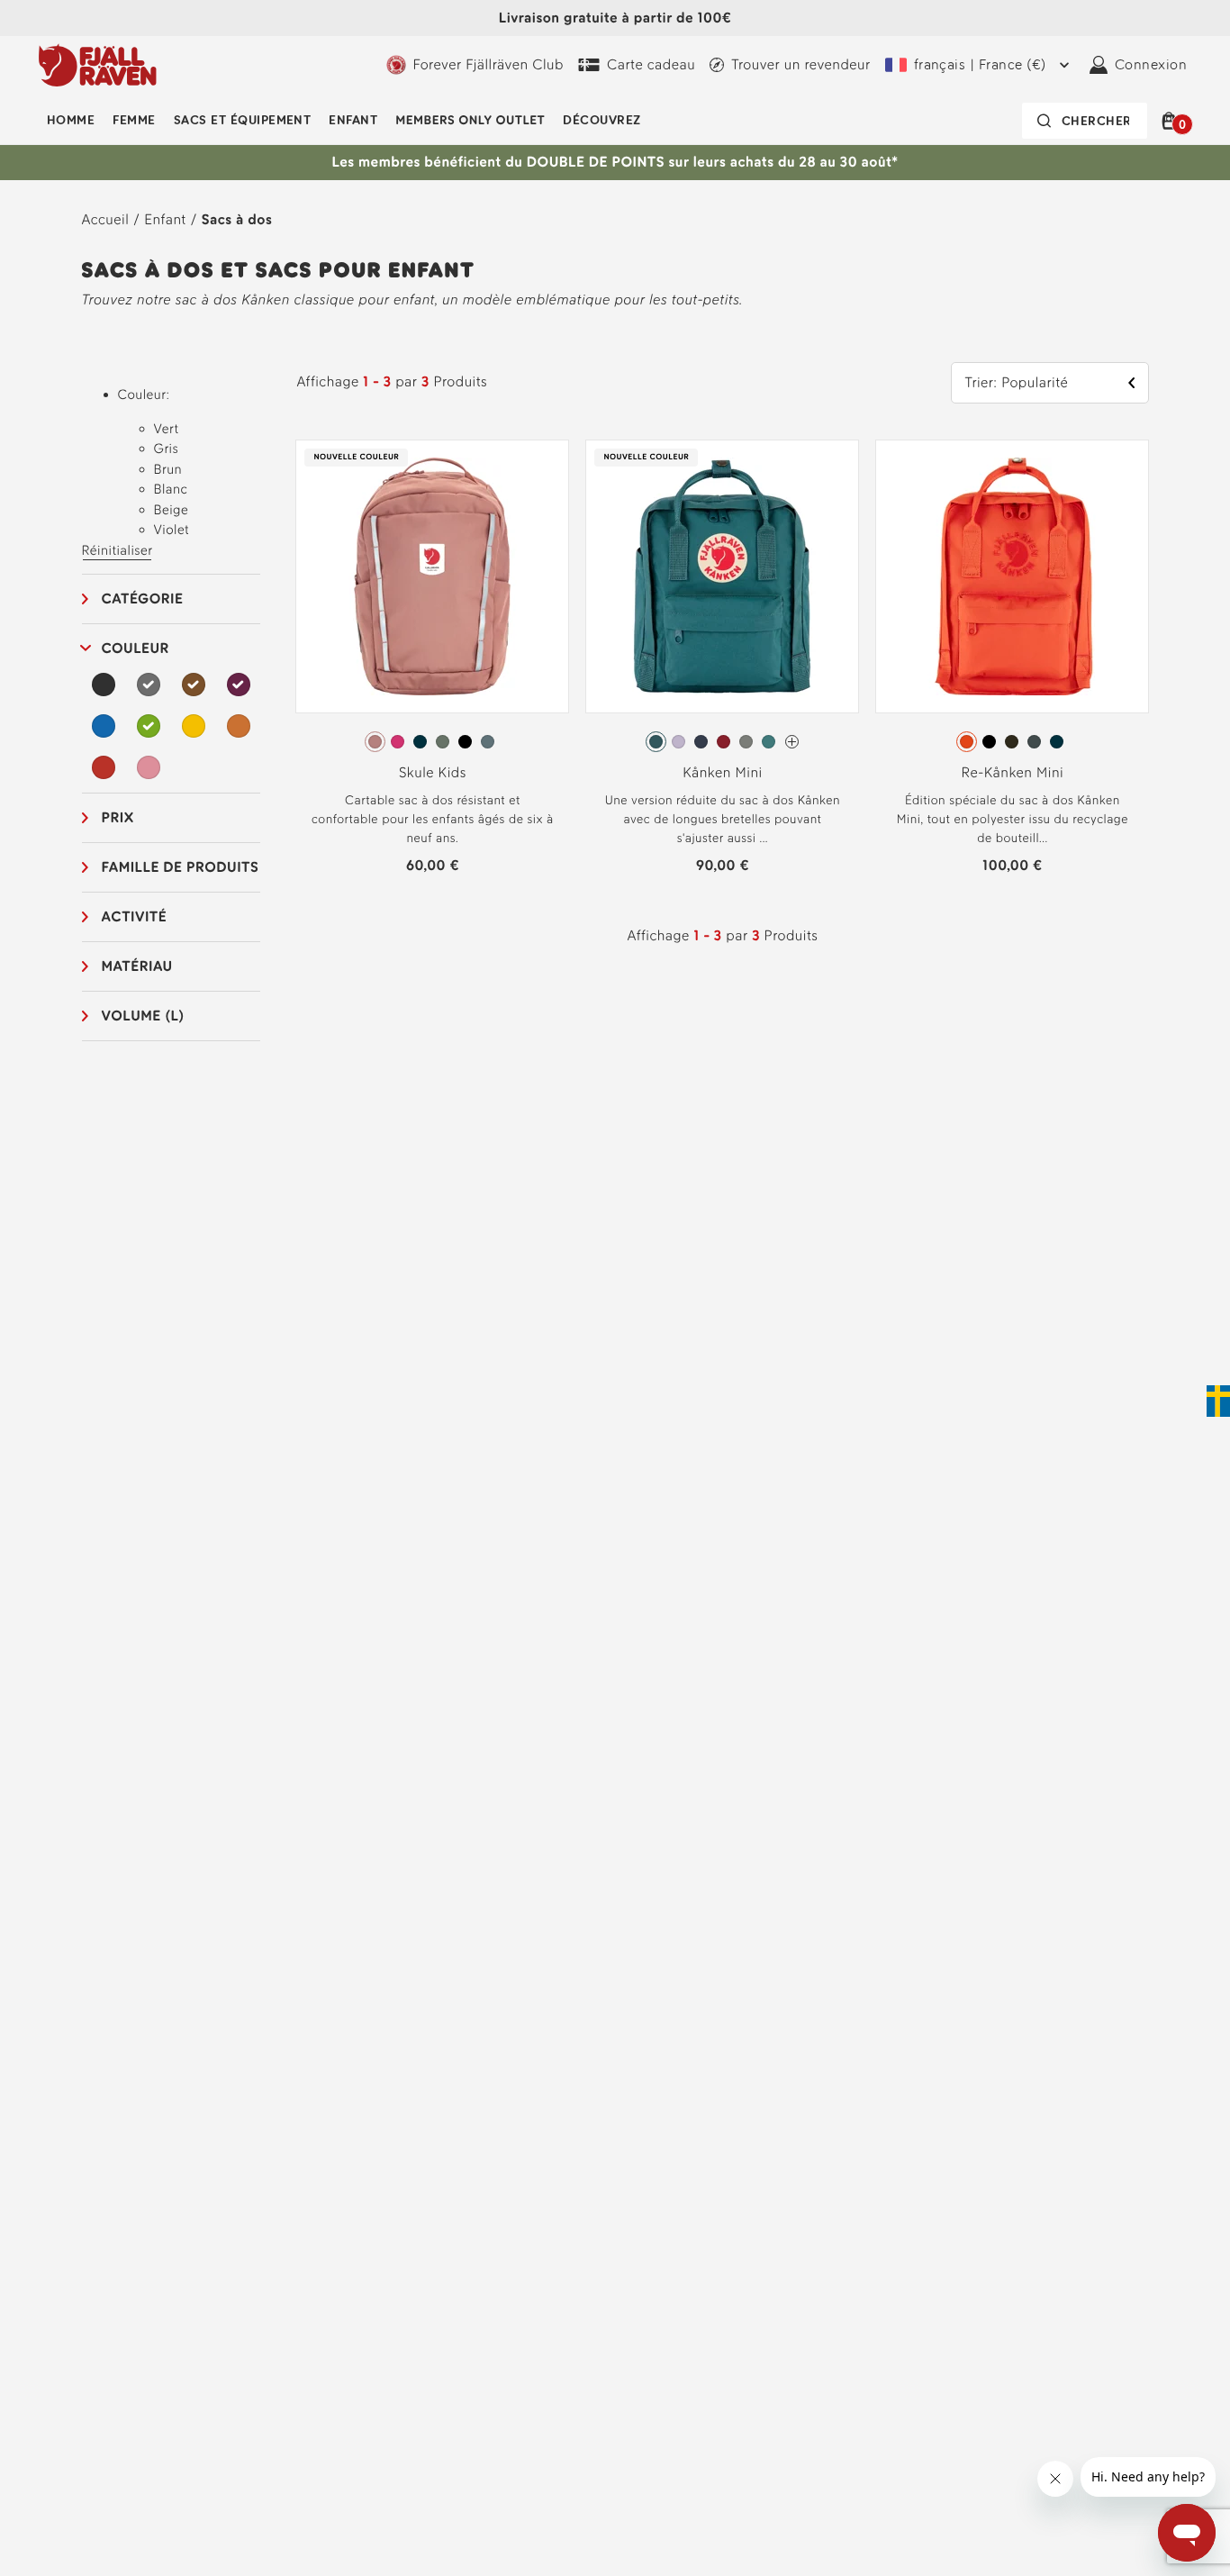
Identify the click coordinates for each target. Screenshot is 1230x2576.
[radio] (375, 742)
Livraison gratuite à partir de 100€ (615, 18)
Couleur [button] (136, 648)
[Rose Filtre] (149, 767)
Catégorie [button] (143, 599)
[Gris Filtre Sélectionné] (149, 685)
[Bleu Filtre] (104, 726)
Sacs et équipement (243, 120)
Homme (71, 120)
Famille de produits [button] (181, 867)
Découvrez (601, 120)
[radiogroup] (432, 742)
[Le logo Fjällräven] (98, 65)
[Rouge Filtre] (104, 767)
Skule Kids (433, 772)
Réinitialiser (118, 550)
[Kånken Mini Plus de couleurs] (792, 742)
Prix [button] (118, 817)
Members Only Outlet (470, 120)
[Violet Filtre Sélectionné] (239, 685)
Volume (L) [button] (143, 1016)
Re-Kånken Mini (1013, 772)
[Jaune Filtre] (194, 726)
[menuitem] (71, 121)
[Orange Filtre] (239, 726)
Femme (134, 120)
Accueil (106, 219)
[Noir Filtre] (104, 685)
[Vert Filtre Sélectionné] (149, 726)
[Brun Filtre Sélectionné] (194, 685)
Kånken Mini (723, 772)
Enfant (353, 120)
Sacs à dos (237, 219)
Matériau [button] (137, 966)
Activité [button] (135, 916)
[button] (1172, 121)
